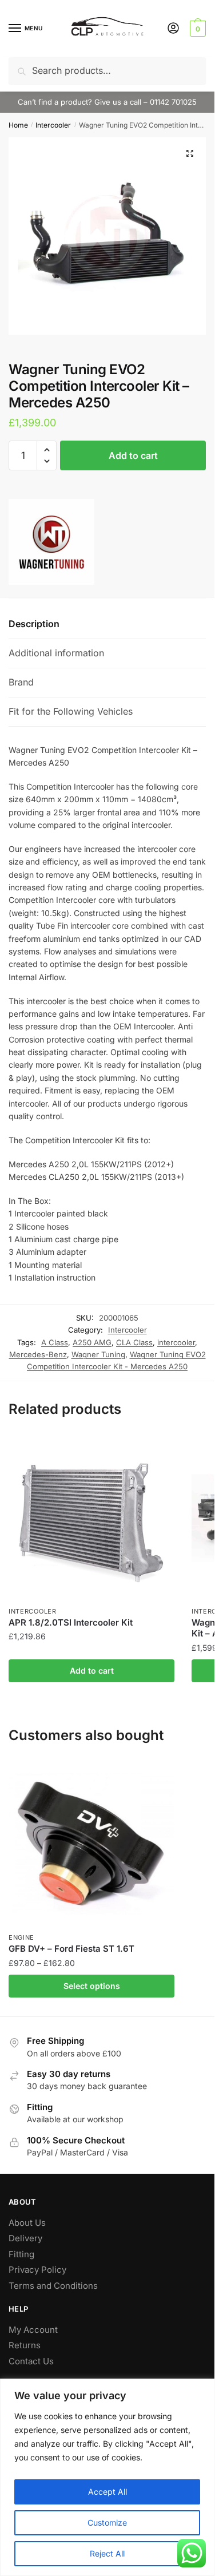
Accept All (107, 2492)
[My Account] (173, 29)
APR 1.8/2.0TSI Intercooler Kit (71, 1622)
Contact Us (31, 2361)
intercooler (176, 1342)
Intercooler (53, 125)
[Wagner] (51, 544)
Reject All (107, 2553)
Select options (92, 1986)
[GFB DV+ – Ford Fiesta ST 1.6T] (91, 1844)
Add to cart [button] (92, 1671)
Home (18, 125)
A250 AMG (92, 1342)
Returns (25, 2345)
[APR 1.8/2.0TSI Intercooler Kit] (91, 1517)
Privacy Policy (37, 2270)
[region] (107, 2477)
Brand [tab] (21, 682)
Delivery (25, 2238)
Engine (21, 1937)
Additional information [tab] (56, 653)
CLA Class (134, 1342)
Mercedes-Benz (38, 1354)
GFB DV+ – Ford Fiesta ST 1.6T (71, 1949)
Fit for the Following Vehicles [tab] (71, 711)
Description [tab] (34, 624)
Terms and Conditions (53, 2286)
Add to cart (133, 455)
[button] (190, 153)
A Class (55, 1342)
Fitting (21, 2254)
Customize (107, 2523)
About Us (27, 2223)
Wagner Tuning (98, 1354)
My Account (33, 2330)
